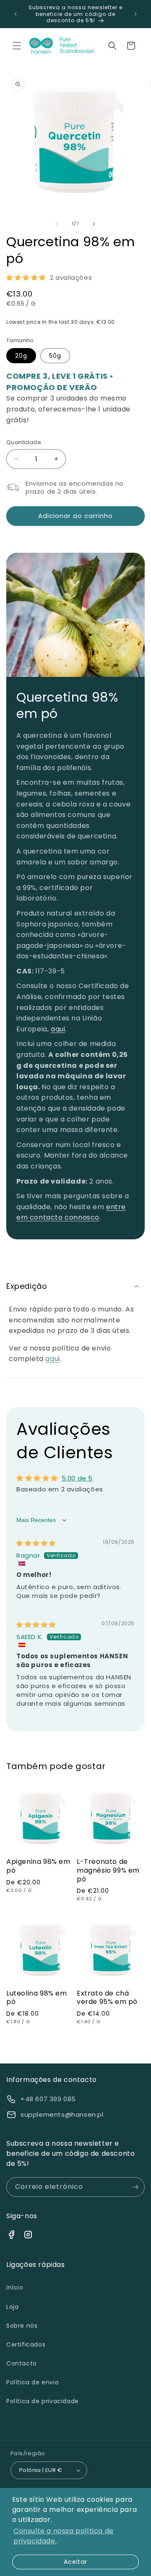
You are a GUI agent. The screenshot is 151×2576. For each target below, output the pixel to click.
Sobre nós (22, 2326)
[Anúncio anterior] (16, 14)
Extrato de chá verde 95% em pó (107, 1998)
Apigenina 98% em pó (38, 1866)
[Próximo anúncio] (135, 14)
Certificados (26, 2344)
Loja (12, 2307)
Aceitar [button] (75, 2562)
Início (15, 2287)
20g (21, 356)
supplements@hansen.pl (62, 2114)
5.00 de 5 (77, 1478)
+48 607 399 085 (48, 2099)
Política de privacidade (43, 2401)
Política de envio (33, 2382)
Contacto (22, 2363)
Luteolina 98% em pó (37, 1998)
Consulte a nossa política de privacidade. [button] (64, 2536)
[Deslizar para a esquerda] (57, 224)
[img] (36, 1543)
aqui (58, 1029)
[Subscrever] (135, 2187)
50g (55, 356)
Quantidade (24, 442)
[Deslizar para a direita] (94, 224)
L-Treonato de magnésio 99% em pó (108, 1871)
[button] (17, 46)
